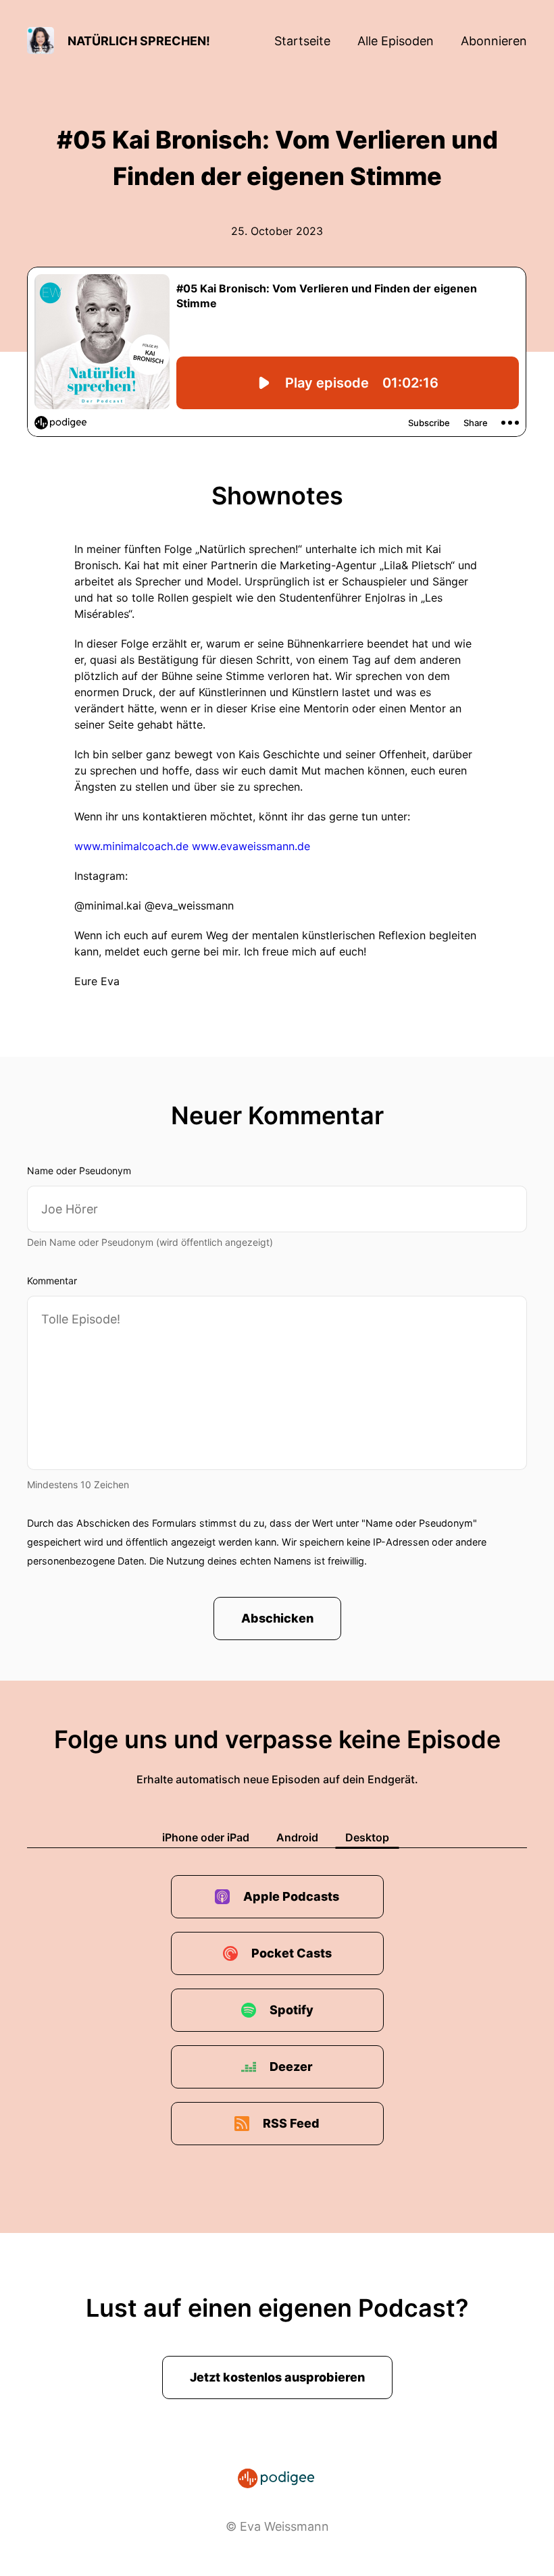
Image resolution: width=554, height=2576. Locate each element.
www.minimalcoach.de (131, 846)
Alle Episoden (396, 41)
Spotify (292, 2010)
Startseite (302, 41)
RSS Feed (291, 2123)
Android (297, 1837)
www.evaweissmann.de (251, 846)
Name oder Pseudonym (79, 1171)
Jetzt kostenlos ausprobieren (277, 2377)
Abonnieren (494, 41)
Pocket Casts (292, 1953)
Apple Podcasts (291, 1896)
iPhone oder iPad (206, 1837)
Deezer (291, 2067)
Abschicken (277, 1618)
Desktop (367, 1837)
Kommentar (52, 1281)
